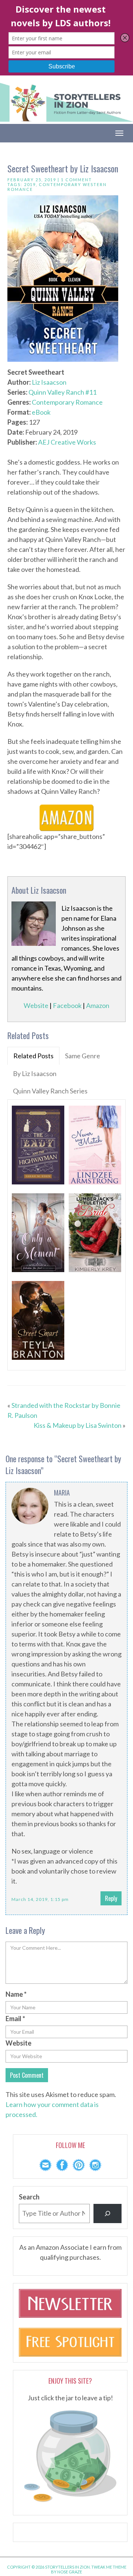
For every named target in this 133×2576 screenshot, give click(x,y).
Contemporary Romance (67, 402)
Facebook (67, 1005)
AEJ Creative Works (67, 442)
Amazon (98, 1005)
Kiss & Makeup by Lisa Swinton (78, 1425)
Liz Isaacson (49, 382)
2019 (30, 184)
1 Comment (76, 180)
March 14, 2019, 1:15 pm (40, 1899)
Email (15, 2019)
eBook (41, 412)
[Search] (108, 2213)
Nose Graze (70, 2572)
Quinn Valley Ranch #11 (62, 392)
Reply (111, 1898)
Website (36, 1005)
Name (16, 1994)
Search (29, 2197)
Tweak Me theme (109, 2567)
